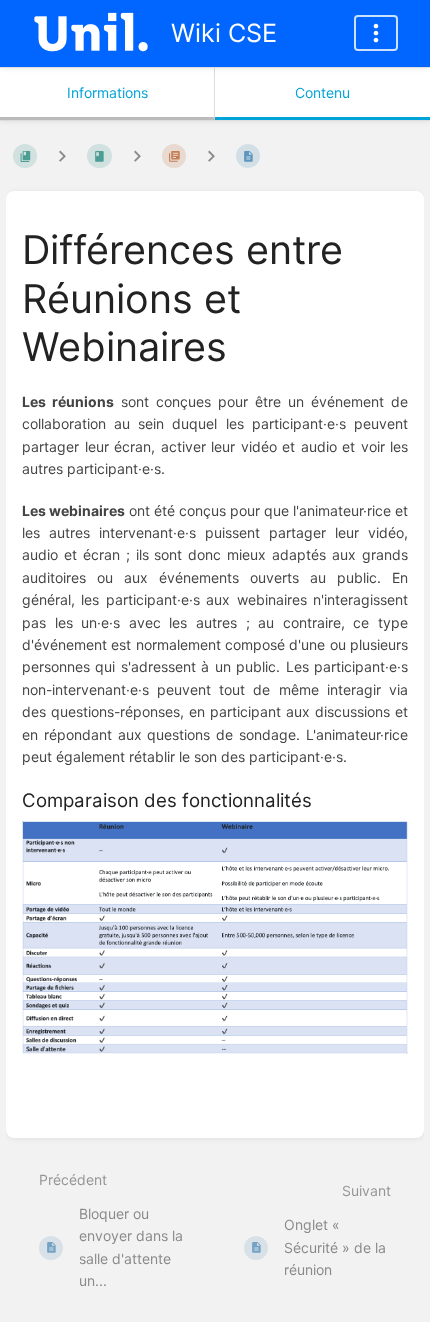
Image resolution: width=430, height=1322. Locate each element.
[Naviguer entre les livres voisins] (62, 155)
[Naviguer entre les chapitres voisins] (137, 155)
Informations (107, 92)
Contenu (322, 92)
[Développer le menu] (376, 33)
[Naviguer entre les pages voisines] (211, 155)
